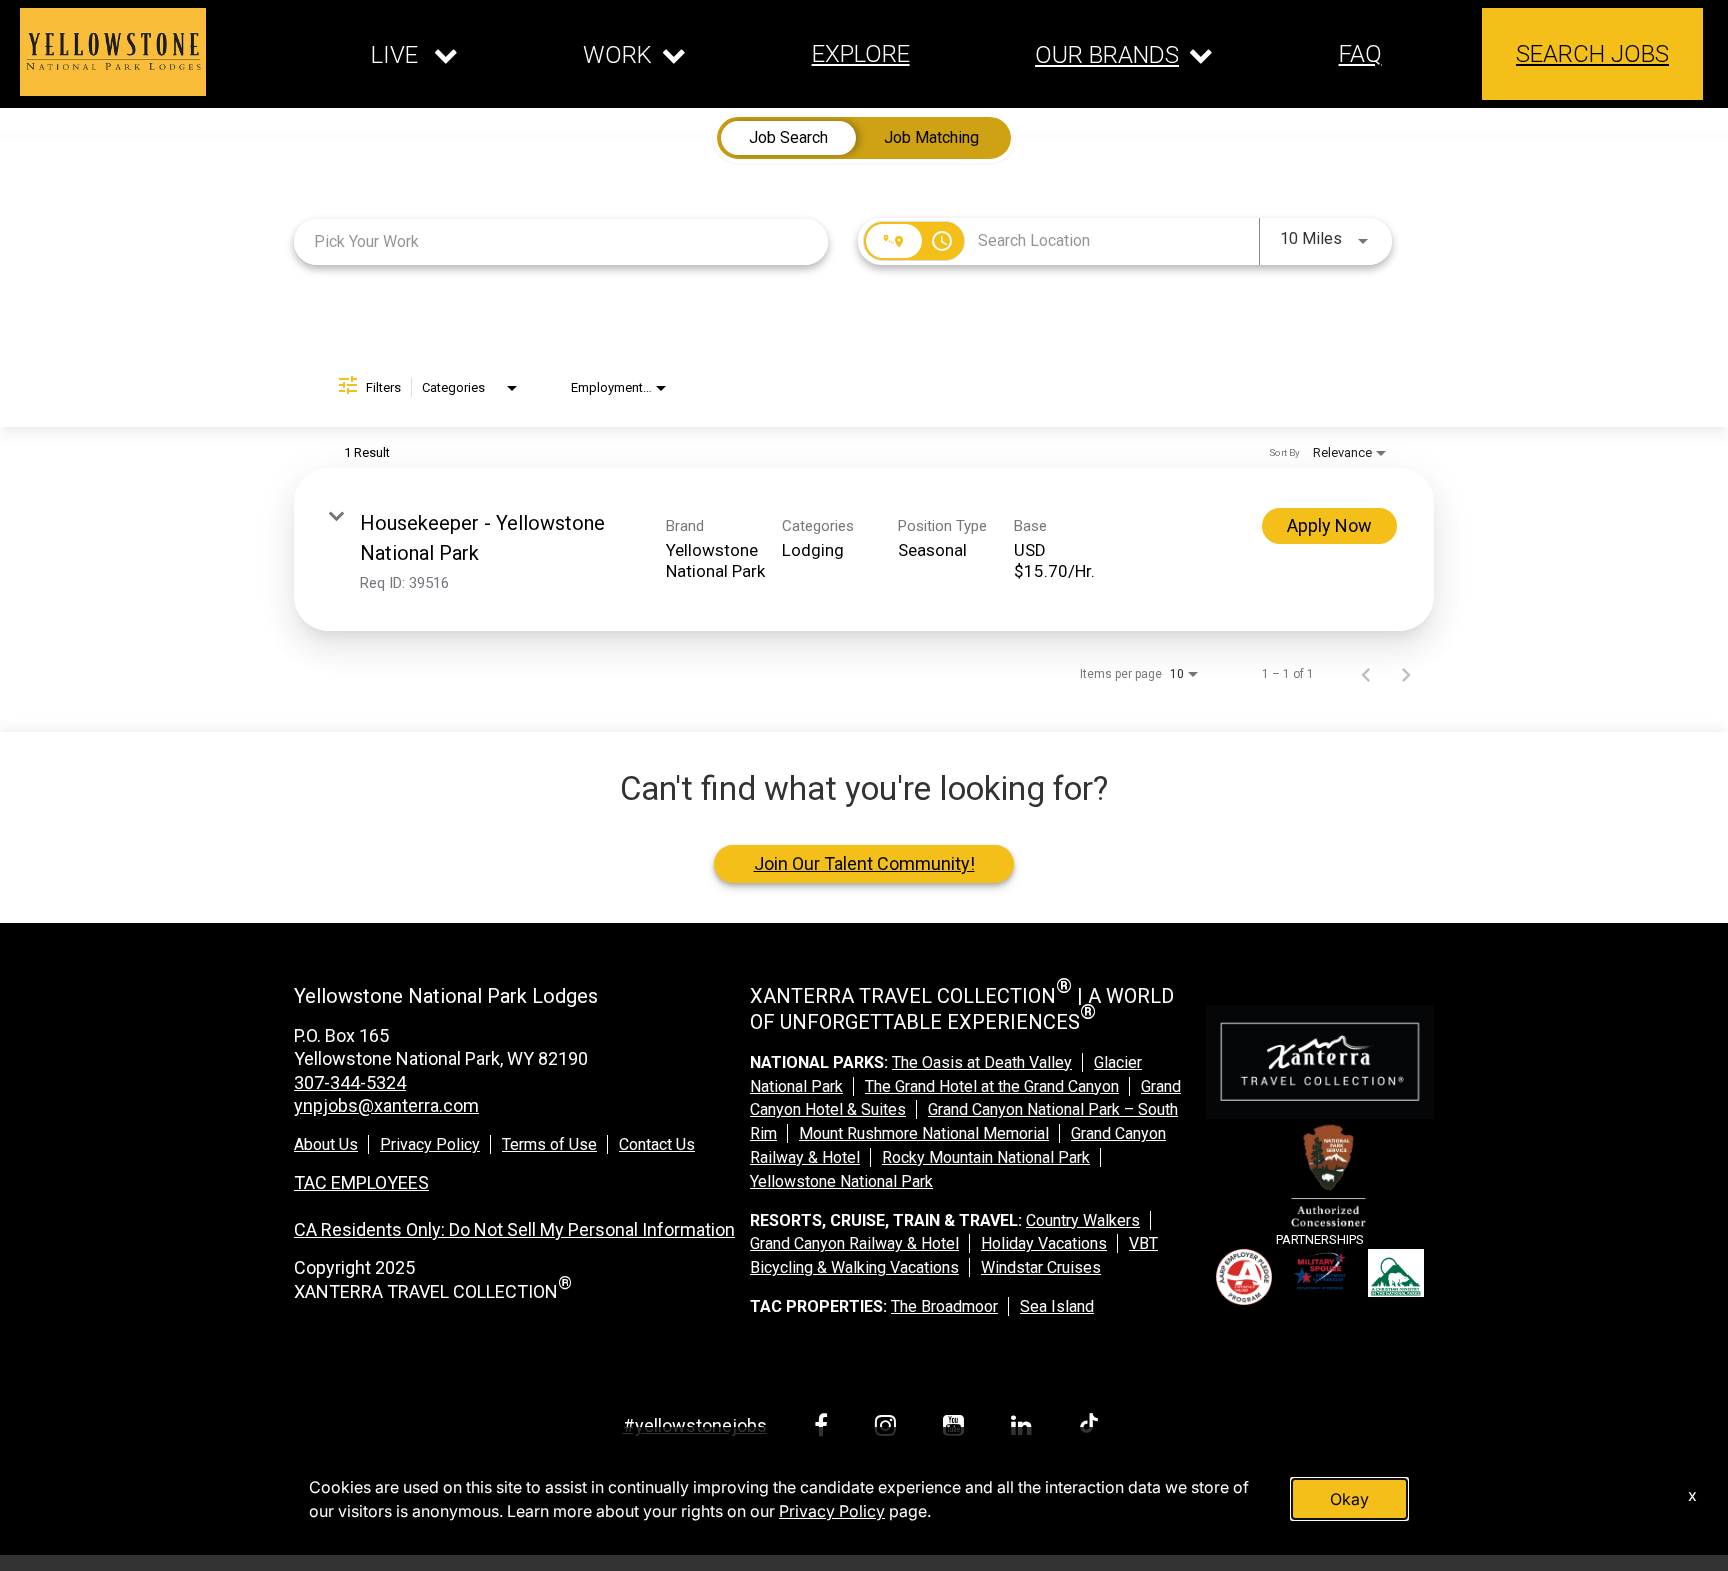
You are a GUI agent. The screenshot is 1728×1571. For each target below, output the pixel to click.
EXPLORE (861, 54)
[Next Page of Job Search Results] (1406, 674)
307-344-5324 (350, 1082)
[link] (864, 549)
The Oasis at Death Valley (982, 1062)
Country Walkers (1083, 1220)
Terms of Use (549, 1144)
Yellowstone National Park (841, 1181)
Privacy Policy (430, 1144)
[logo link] (113, 52)
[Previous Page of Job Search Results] (1366, 674)
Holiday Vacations (1044, 1243)
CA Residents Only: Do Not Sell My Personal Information (514, 1229)
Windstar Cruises (1041, 1267)
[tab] (788, 138)
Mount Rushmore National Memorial (924, 1133)
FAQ (1360, 54)
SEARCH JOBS (1592, 54)
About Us (326, 1144)
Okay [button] (1349, 1499)
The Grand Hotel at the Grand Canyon (992, 1086)
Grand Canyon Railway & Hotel (854, 1243)
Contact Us (657, 1144)
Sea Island (1057, 1306)
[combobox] (561, 241)
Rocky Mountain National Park (986, 1157)
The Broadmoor (944, 1306)
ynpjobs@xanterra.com (386, 1105)
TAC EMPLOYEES (361, 1182)
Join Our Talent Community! (864, 863)
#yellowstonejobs (695, 1425)
